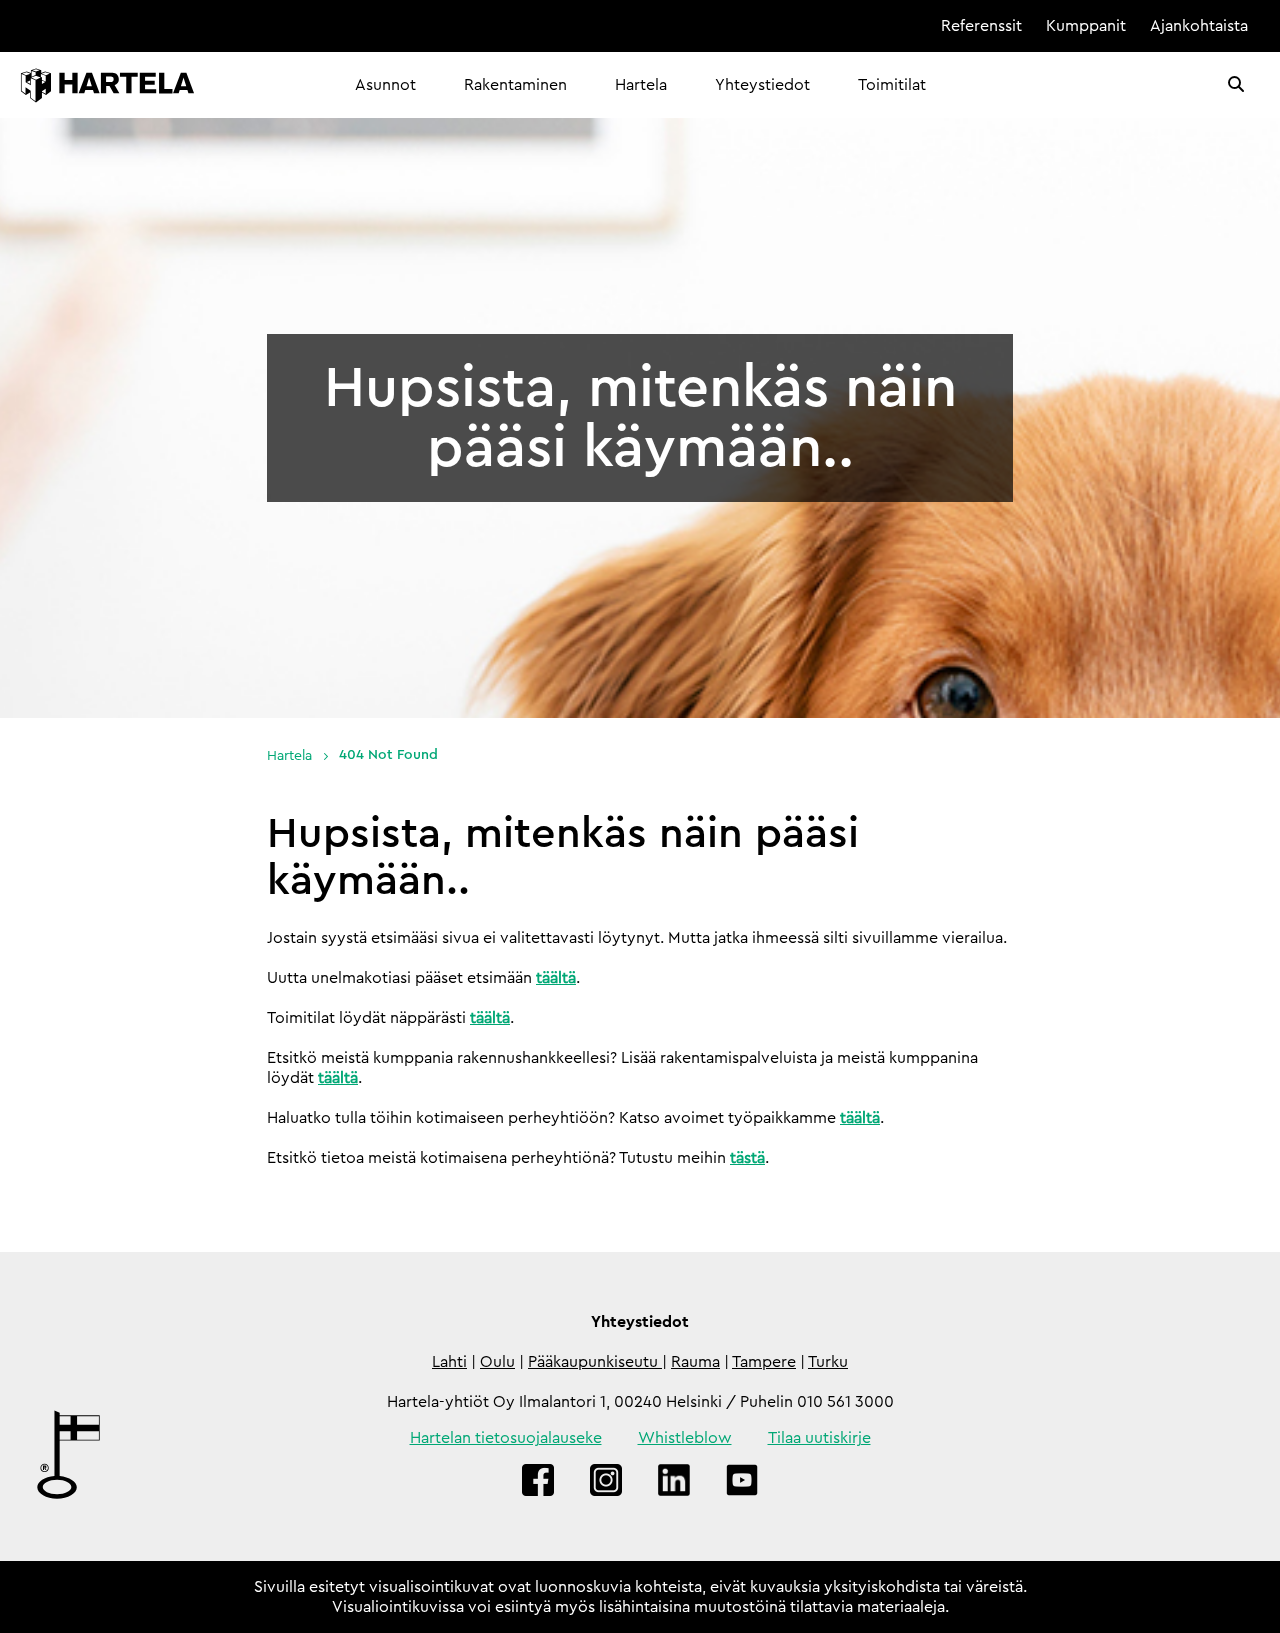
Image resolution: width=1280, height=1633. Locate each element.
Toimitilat (892, 85)
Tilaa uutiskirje (819, 1438)
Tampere (764, 1362)
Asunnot (385, 85)
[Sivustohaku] (1236, 85)
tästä (747, 1158)
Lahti (449, 1362)
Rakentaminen (515, 85)
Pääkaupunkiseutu (595, 1362)
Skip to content (860, 26)
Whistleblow (685, 1438)
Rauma (695, 1362)
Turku (828, 1362)
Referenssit (981, 26)
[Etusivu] (107, 85)
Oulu (497, 1362)
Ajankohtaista (1199, 26)
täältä (556, 978)
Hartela (641, 85)
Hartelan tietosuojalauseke (506, 1438)
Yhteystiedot (762, 85)
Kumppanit (1086, 26)
